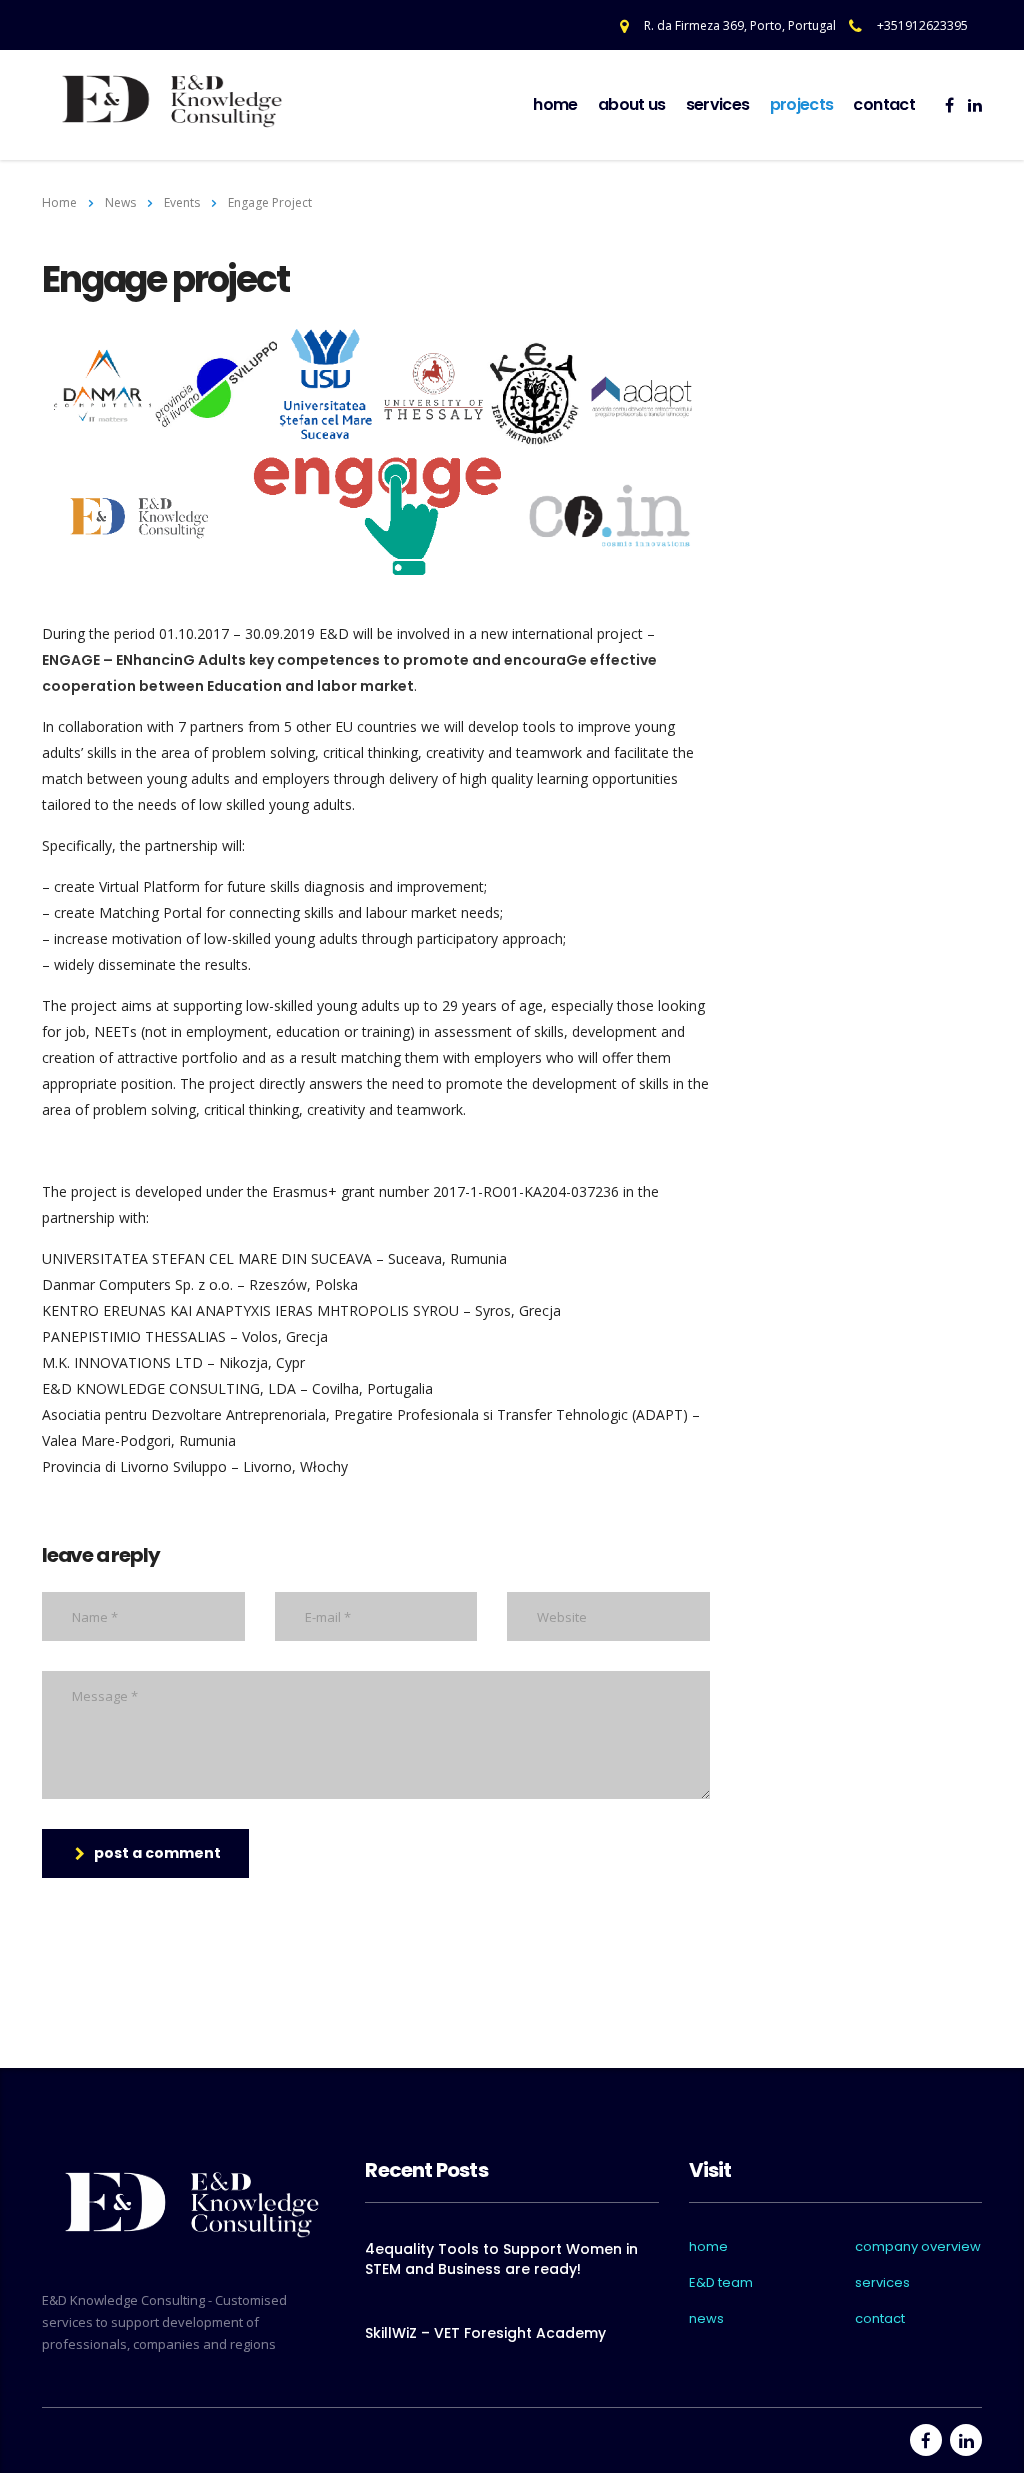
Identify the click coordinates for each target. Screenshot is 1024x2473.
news (706, 2319)
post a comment (157, 1853)
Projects (802, 104)
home (555, 104)
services (718, 104)
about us (632, 104)
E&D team (721, 2283)
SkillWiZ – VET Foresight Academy (485, 2333)
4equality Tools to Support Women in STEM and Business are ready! (501, 2259)
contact (884, 104)
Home (59, 202)
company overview (918, 2247)
